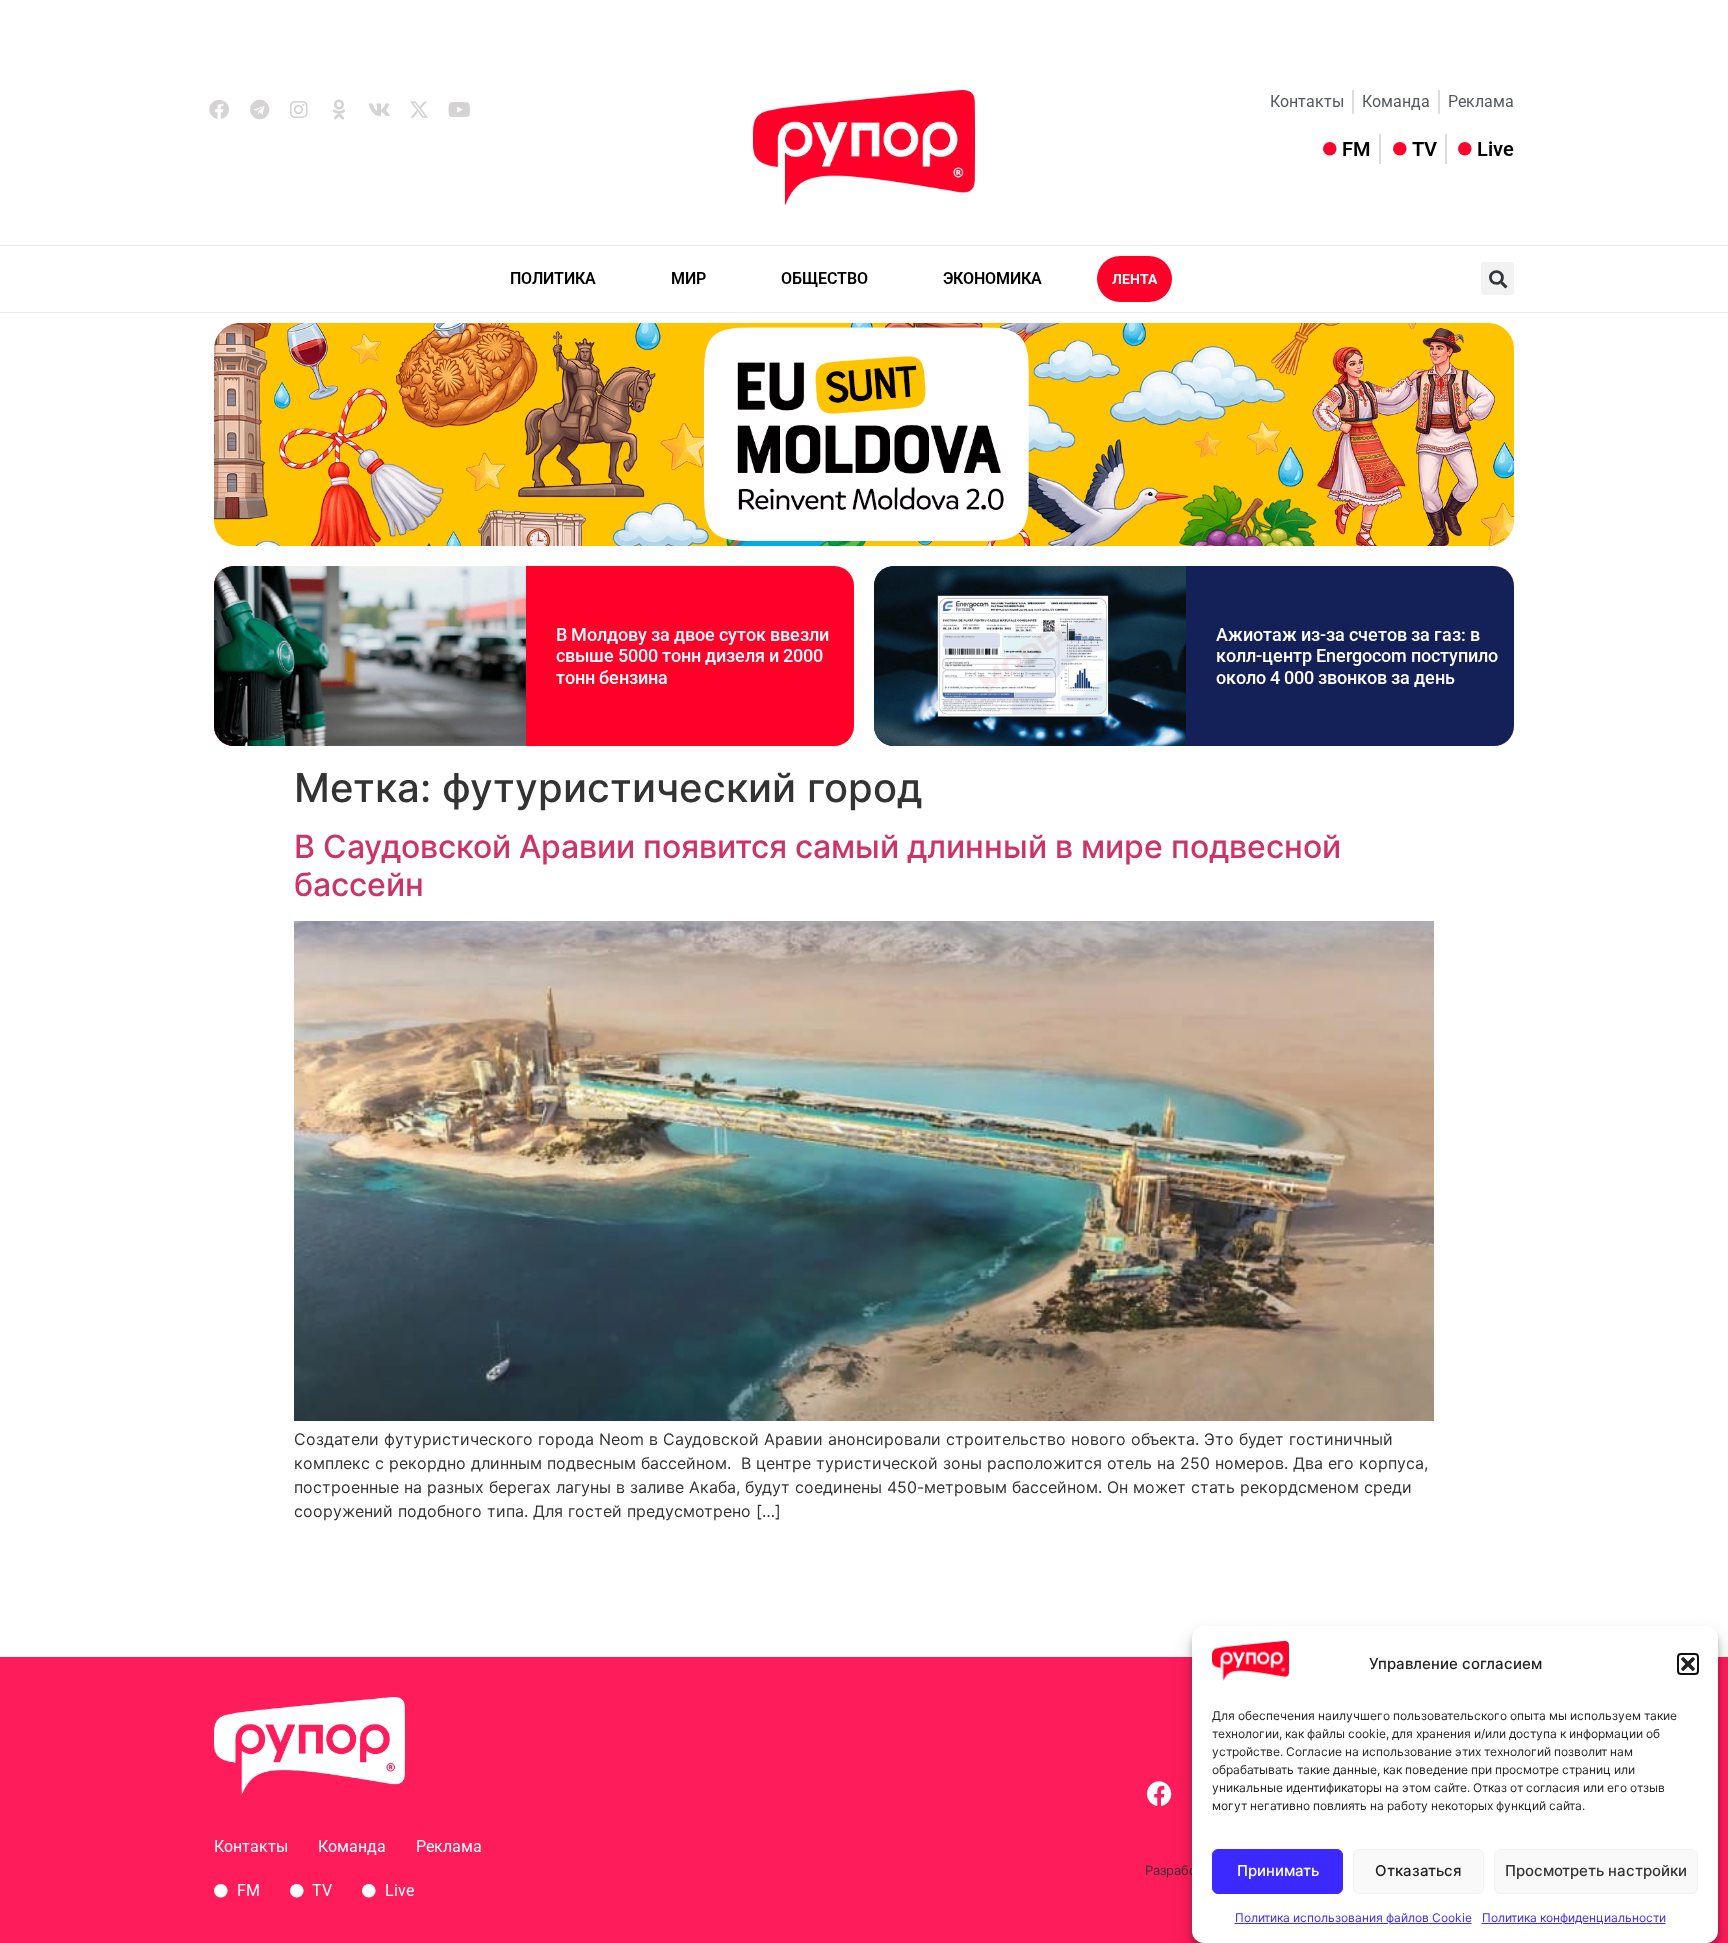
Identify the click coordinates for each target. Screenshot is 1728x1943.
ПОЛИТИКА (553, 278)
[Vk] (379, 110)
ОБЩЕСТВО (824, 278)
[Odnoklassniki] (339, 110)
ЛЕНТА (1134, 279)
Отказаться (1418, 1871)
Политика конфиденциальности (1574, 1917)
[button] (1688, 1664)
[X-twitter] (419, 110)
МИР (688, 278)
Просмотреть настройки (1596, 1871)
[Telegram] (259, 110)
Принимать (1278, 1871)
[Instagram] (299, 110)
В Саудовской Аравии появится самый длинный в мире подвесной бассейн (817, 865)
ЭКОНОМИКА (992, 278)
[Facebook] (219, 110)
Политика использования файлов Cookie (1353, 1917)
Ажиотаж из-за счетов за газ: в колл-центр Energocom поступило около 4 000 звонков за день (1357, 656)
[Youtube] (459, 110)
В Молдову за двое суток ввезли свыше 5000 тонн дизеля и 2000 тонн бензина (692, 656)
